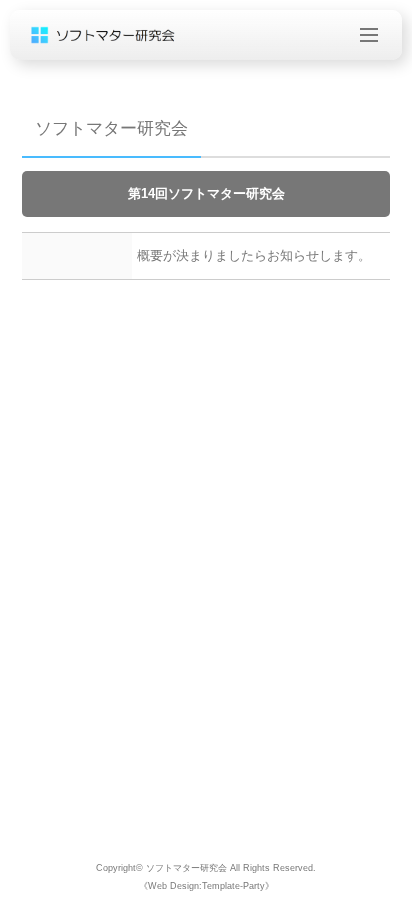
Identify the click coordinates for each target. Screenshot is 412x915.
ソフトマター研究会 (186, 868)
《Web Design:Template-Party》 (206, 886)
